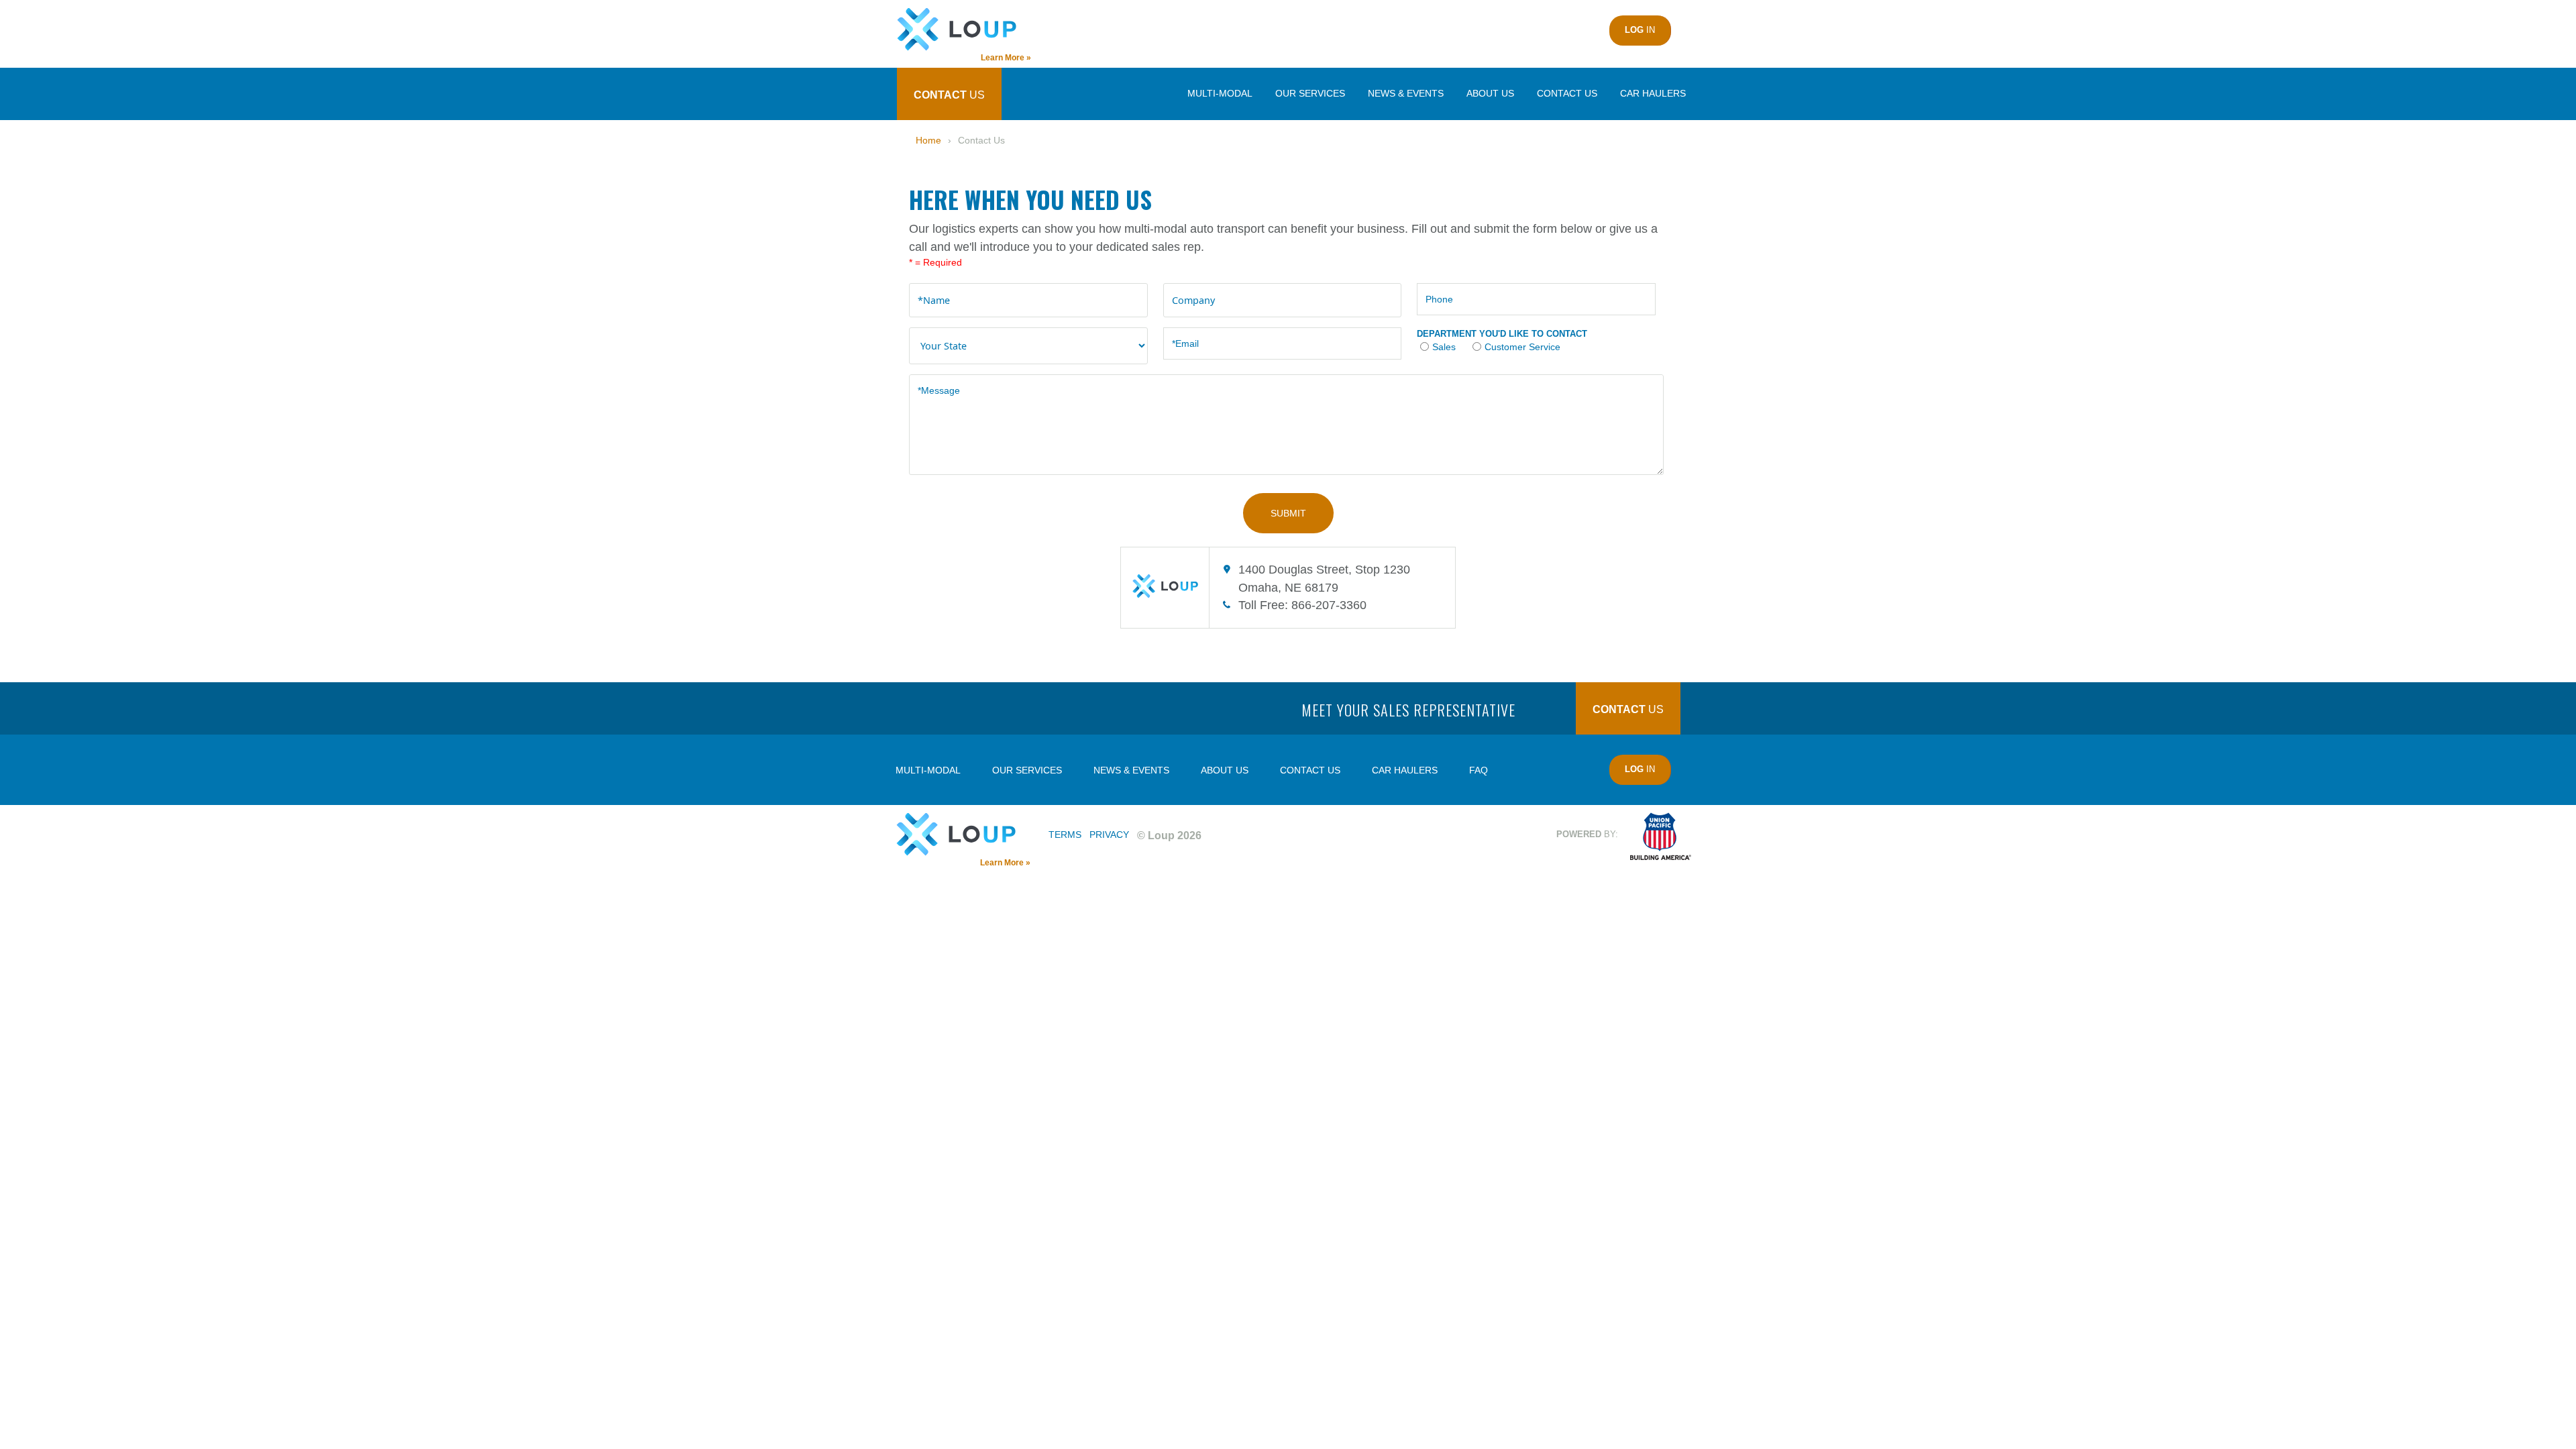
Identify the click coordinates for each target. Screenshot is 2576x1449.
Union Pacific (1661, 836)
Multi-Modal (928, 770)
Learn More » (1005, 863)
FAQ (1479, 770)
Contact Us (1567, 93)
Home (928, 140)
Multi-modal (1220, 93)
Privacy (1109, 835)
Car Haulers (1653, 93)
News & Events (1406, 93)
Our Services (1310, 93)
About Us (1490, 93)
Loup (963, 30)
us (949, 95)
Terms (1065, 835)
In (1640, 30)
